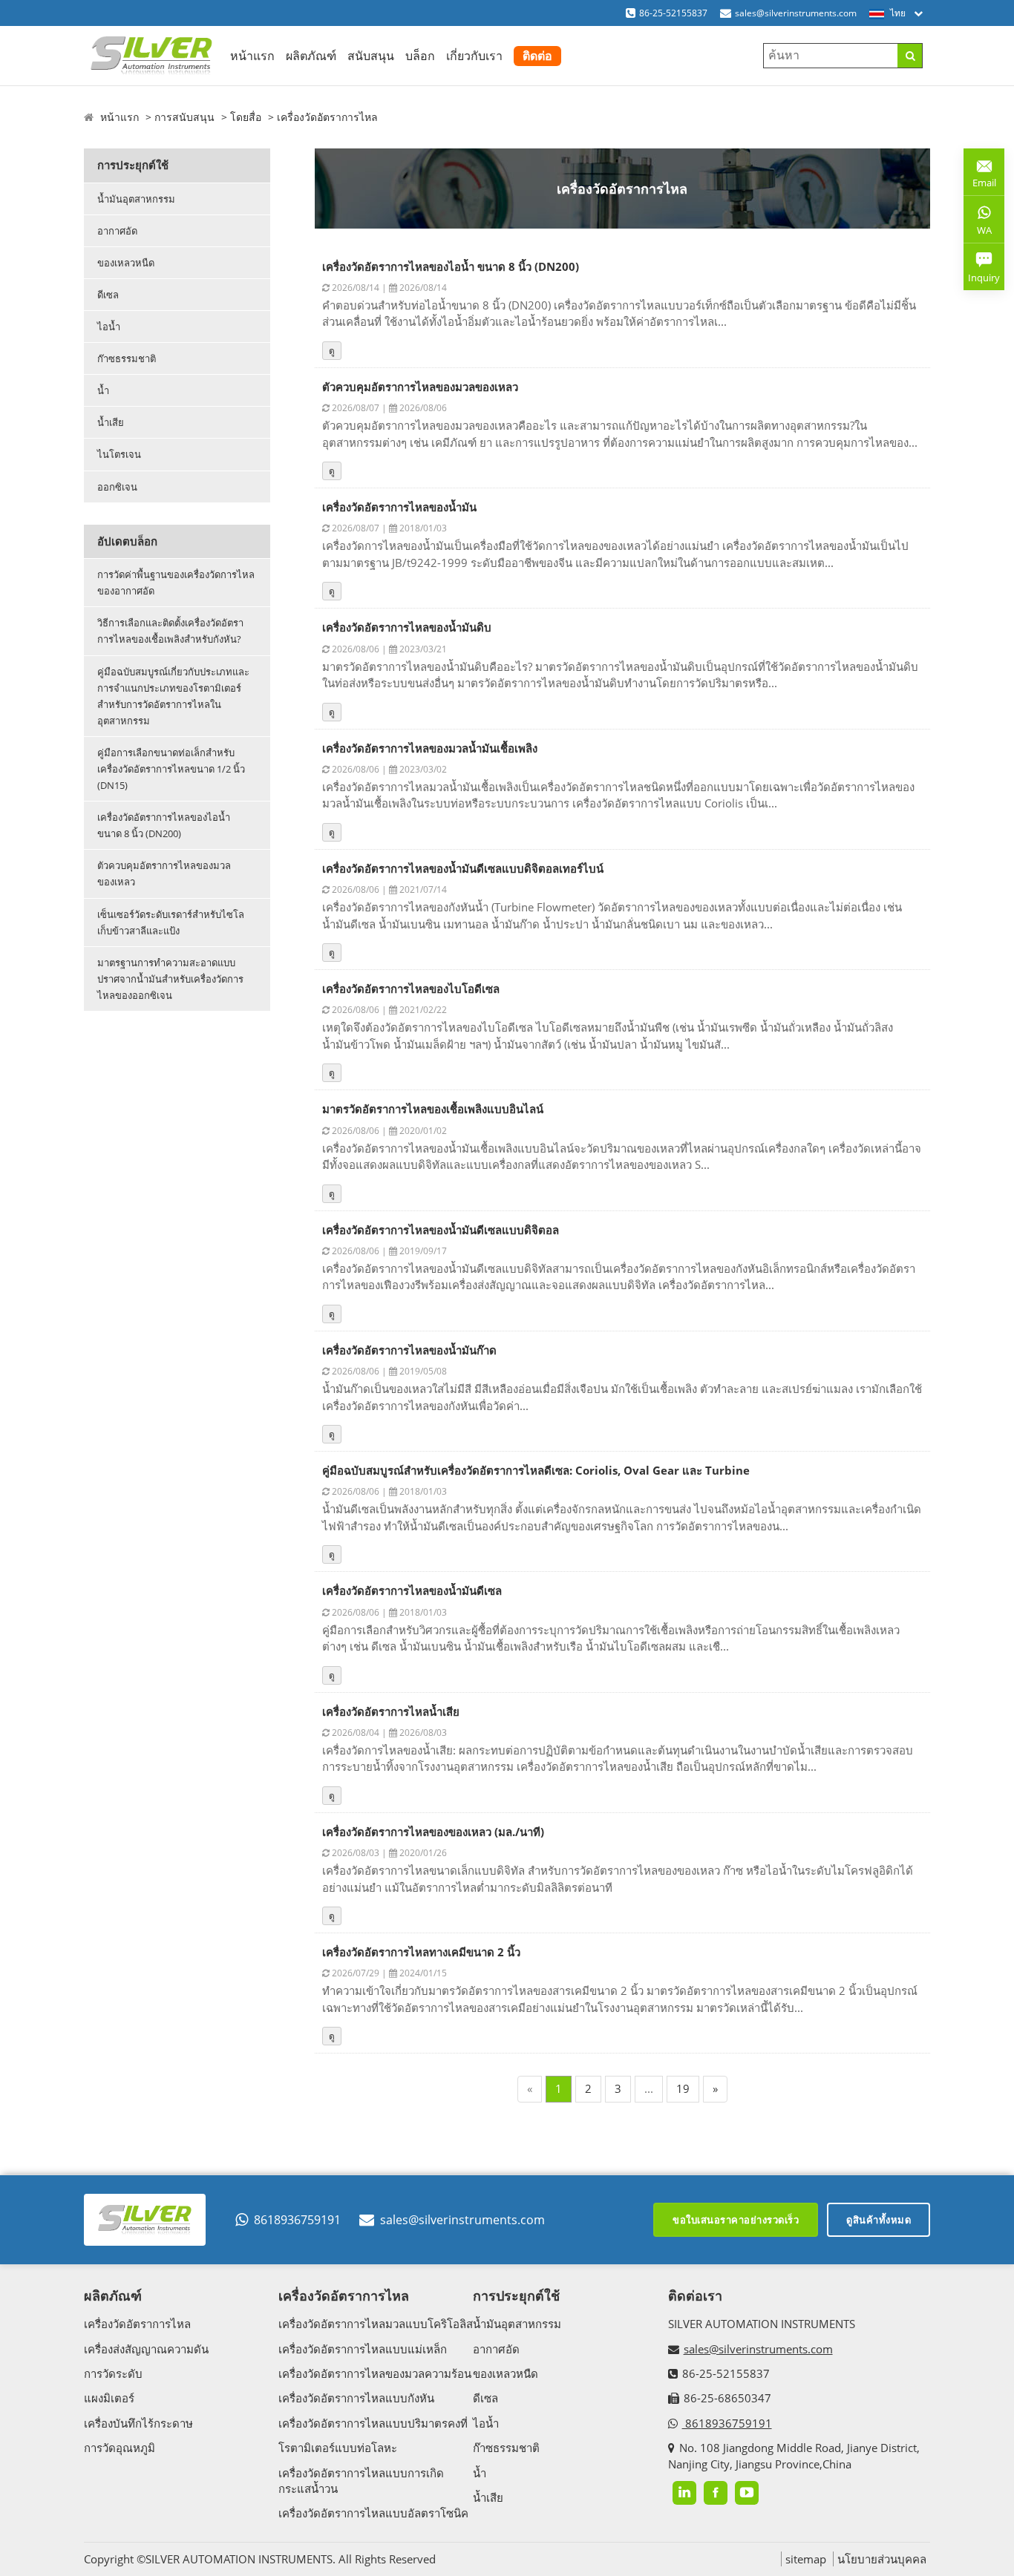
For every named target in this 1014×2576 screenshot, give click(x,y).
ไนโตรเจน (119, 454)
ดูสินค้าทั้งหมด (879, 2220)
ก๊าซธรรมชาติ (127, 358)
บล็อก (420, 56)
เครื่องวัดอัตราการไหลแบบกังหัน (356, 2398)
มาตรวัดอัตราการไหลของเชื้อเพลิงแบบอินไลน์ (433, 1109)
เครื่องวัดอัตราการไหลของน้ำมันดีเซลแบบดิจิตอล (441, 1230)
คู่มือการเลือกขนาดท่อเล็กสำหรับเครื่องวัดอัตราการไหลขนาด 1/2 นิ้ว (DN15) (171, 769)
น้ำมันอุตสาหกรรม (136, 199)
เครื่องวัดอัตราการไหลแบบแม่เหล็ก (363, 2349)
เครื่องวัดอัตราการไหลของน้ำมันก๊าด (409, 1350)
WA (978, 233)
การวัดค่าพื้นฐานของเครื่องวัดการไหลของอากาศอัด (176, 583)
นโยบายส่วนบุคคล (882, 2559)
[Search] (910, 56)
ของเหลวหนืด (126, 263)
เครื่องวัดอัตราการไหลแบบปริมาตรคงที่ (373, 2423)
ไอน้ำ (109, 327)
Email (980, 177)
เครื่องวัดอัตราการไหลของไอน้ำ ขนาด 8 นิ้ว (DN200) (164, 825)
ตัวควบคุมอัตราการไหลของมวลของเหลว (164, 874)
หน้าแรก (252, 56)
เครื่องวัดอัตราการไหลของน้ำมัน (399, 507)
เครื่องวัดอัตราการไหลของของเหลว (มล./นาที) (433, 1832)
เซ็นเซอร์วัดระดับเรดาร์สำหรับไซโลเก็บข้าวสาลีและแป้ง (171, 922)
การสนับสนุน (184, 117)
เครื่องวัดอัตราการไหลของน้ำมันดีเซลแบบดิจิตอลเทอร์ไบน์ (463, 868)
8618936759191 (297, 2220)
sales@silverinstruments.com (796, 13)
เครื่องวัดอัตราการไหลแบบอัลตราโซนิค (373, 2513)
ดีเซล (108, 295)
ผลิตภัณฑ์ (311, 56)
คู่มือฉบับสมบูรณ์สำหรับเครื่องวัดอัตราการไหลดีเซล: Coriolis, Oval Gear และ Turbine (536, 1470)
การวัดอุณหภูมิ (120, 2448)
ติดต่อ (537, 56)
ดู (332, 351)
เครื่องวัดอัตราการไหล (327, 117)
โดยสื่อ (246, 117)
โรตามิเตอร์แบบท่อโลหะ (338, 2448)
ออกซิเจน (117, 487)
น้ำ (103, 390)
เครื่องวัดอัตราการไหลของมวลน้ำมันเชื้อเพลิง (430, 748)
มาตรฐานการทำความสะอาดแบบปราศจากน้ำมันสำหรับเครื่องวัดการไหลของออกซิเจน (170, 979)
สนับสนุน (371, 56)
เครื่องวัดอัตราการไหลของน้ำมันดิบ (407, 627)
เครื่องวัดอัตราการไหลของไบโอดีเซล (411, 989)
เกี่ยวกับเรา (474, 56)
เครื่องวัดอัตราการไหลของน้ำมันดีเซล (412, 1590)
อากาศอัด (117, 231)
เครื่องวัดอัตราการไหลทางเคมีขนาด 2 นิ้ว (421, 1952)
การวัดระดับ (113, 2373)
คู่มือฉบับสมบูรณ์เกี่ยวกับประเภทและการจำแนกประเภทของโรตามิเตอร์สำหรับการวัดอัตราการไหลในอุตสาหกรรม (173, 696)
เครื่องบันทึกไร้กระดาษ (138, 2423)
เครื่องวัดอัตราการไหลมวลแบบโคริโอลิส (376, 2324)
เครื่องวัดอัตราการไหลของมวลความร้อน (375, 2373)
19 (683, 2088)
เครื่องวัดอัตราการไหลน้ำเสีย (391, 1711)
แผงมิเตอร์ (109, 2398)
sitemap (806, 2559)
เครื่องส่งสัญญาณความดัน (146, 2349)
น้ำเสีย (111, 422)
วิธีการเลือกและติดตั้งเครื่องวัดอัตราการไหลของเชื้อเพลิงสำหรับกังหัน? (170, 631)
